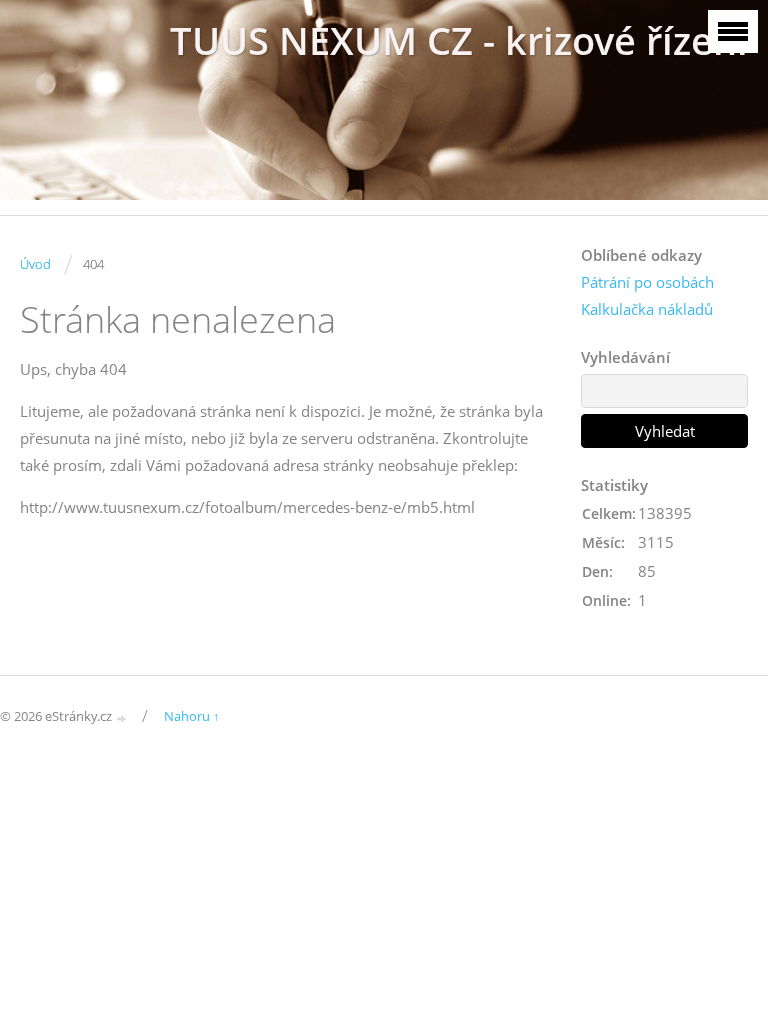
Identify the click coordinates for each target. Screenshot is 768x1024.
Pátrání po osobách (647, 282)
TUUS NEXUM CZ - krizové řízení (459, 40)
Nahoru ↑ (192, 716)
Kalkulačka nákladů (647, 309)
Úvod (35, 264)
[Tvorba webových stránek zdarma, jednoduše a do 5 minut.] (122, 717)
